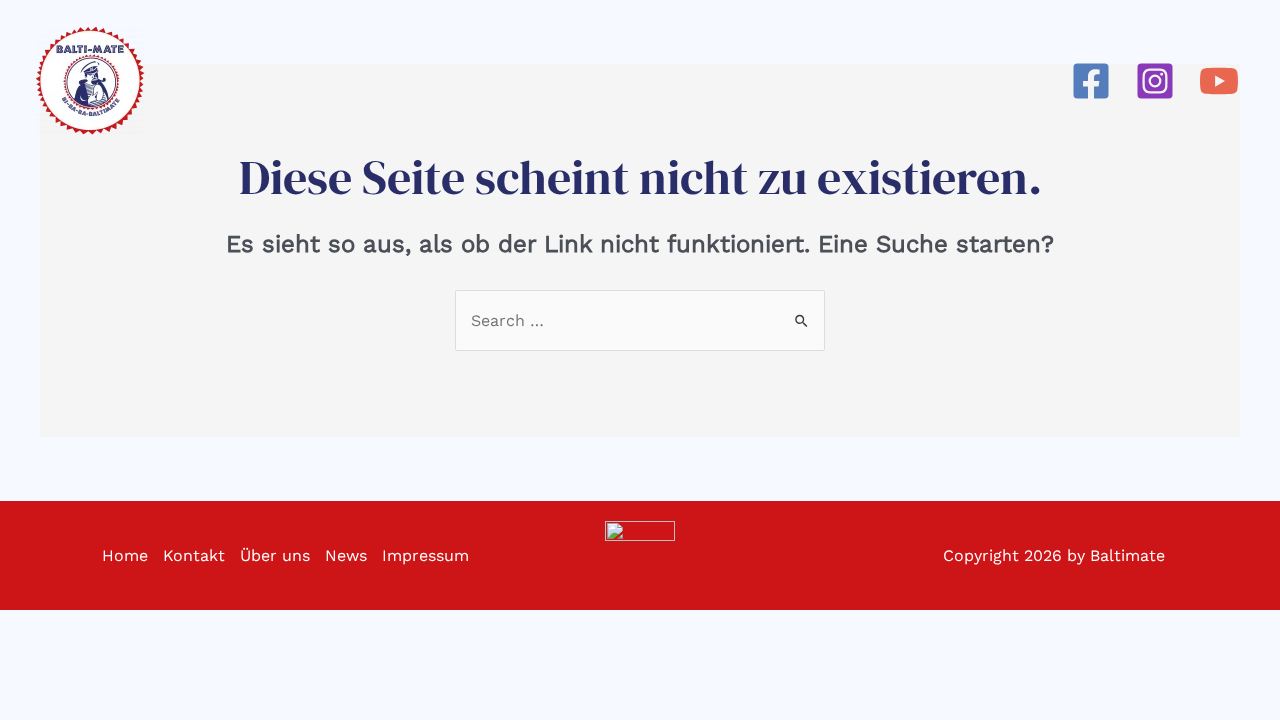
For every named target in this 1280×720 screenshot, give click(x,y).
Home (125, 555)
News (346, 555)
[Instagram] (1155, 81)
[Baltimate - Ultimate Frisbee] (90, 80)
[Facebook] (1091, 81)
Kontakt (194, 555)
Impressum (425, 555)
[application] (485, 81)
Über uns (275, 555)
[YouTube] (1219, 81)
